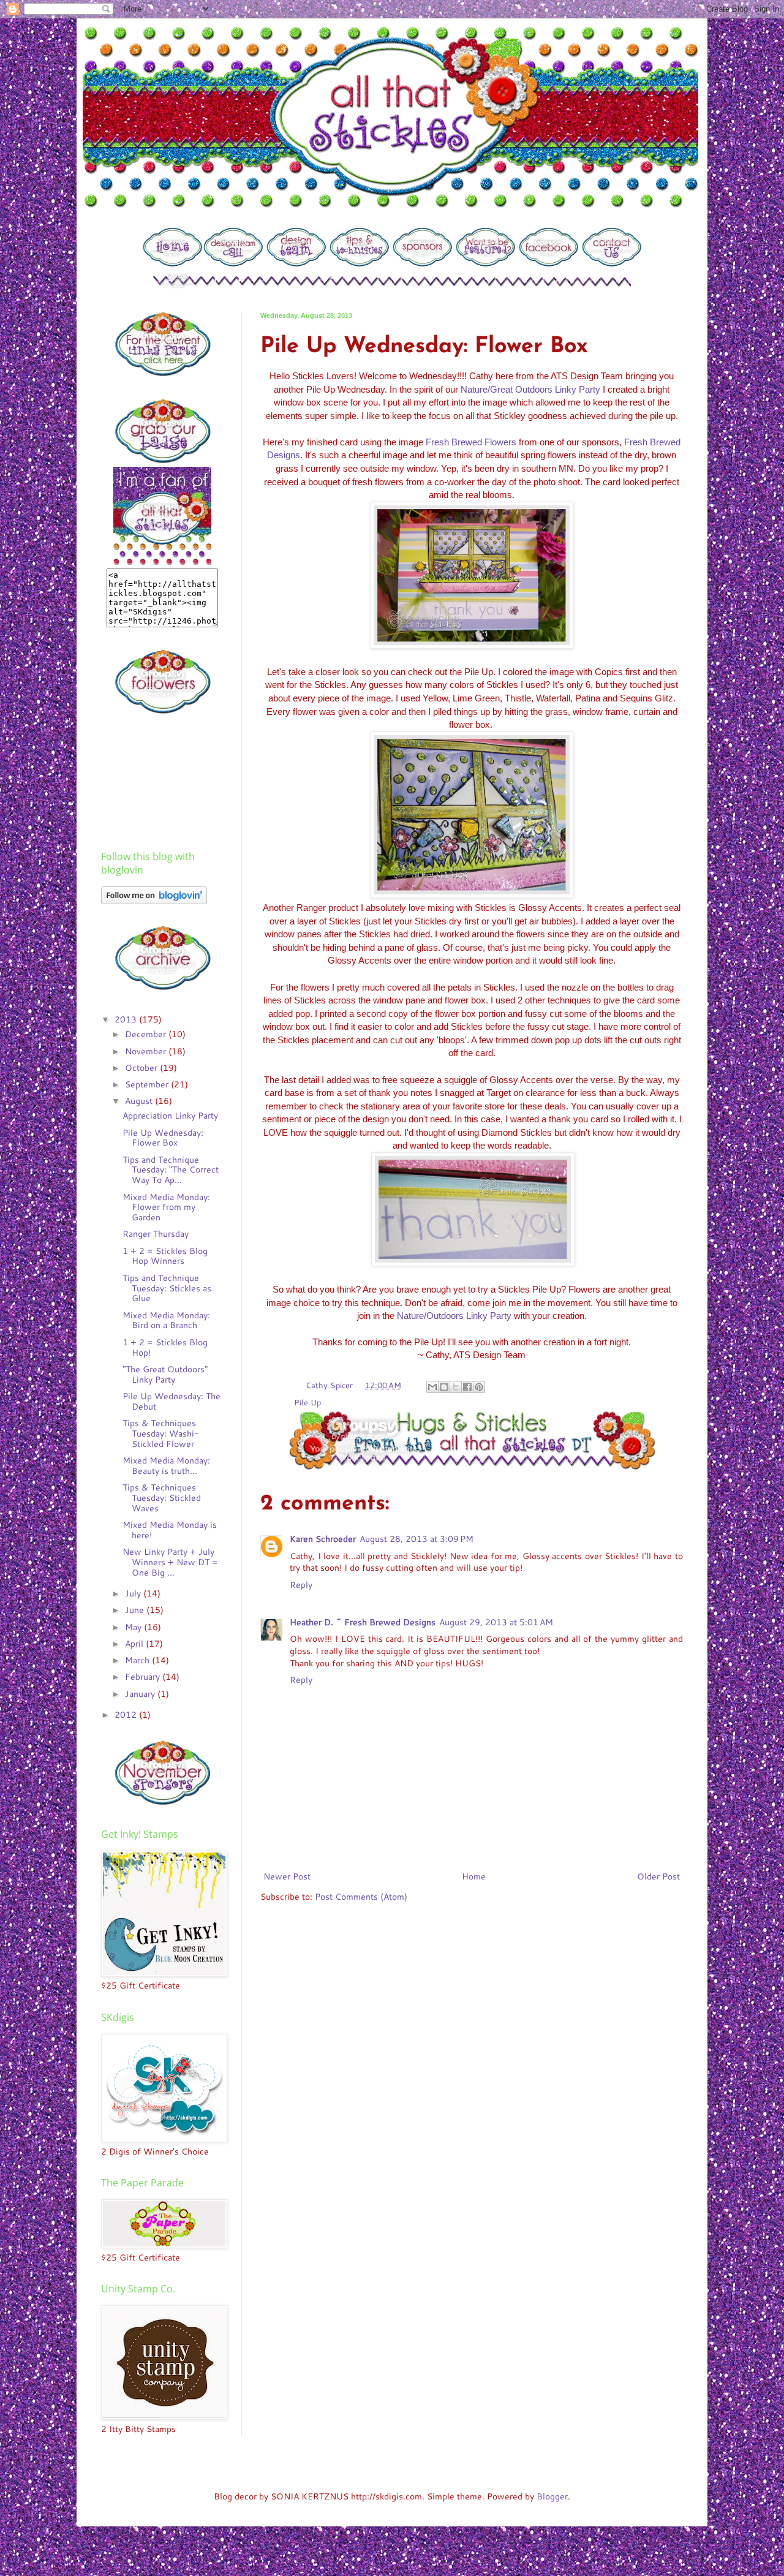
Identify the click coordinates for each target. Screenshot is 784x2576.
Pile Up (307, 1402)
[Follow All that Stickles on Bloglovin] (154, 901)
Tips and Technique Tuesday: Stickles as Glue (167, 1288)
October (142, 1068)
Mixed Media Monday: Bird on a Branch (166, 1320)
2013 (127, 1019)
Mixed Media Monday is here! (170, 1530)
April (135, 1644)
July (134, 1593)
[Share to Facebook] (467, 1387)
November (147, 1051)
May (134, 1627)
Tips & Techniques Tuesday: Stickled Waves (162, 1498)
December (147, 1034)
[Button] (172, 264)
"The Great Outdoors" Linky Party (165, 1374)
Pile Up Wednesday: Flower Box (163, 1138)
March (138, 1660)
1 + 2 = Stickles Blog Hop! (165, 1347)
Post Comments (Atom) (361, 1897)
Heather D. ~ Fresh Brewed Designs (363, 1622)
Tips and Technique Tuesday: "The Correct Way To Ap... (171, 1170)
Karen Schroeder (323, 1539)
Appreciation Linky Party (170, 1116)
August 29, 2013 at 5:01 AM (496, 1622)
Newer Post (287, 1876)
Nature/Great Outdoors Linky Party (530, 389)
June (136, 1610)
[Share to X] (456, 1387)
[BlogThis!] (444, 1387)
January (141, 1694)
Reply (301, 1585)
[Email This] (432, 1387)
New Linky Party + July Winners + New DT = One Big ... (170, 1562)
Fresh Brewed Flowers (471, 442)
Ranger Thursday (156, 1234)
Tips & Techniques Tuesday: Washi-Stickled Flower (161, 1433)
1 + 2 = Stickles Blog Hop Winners (165, 1256)
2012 (127, 1715)
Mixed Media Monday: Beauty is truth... (166, 1466)
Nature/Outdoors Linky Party (454, 1316)
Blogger (552, 2496)
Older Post (658, 1876)
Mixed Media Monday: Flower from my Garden (166, 1207)
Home (474, 1876)
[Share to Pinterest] (479, 1387)
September (148, 1084)
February (144, 1677)
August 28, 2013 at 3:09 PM (417, 1539)
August (140, 1101)
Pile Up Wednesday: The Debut (171, 1401)
